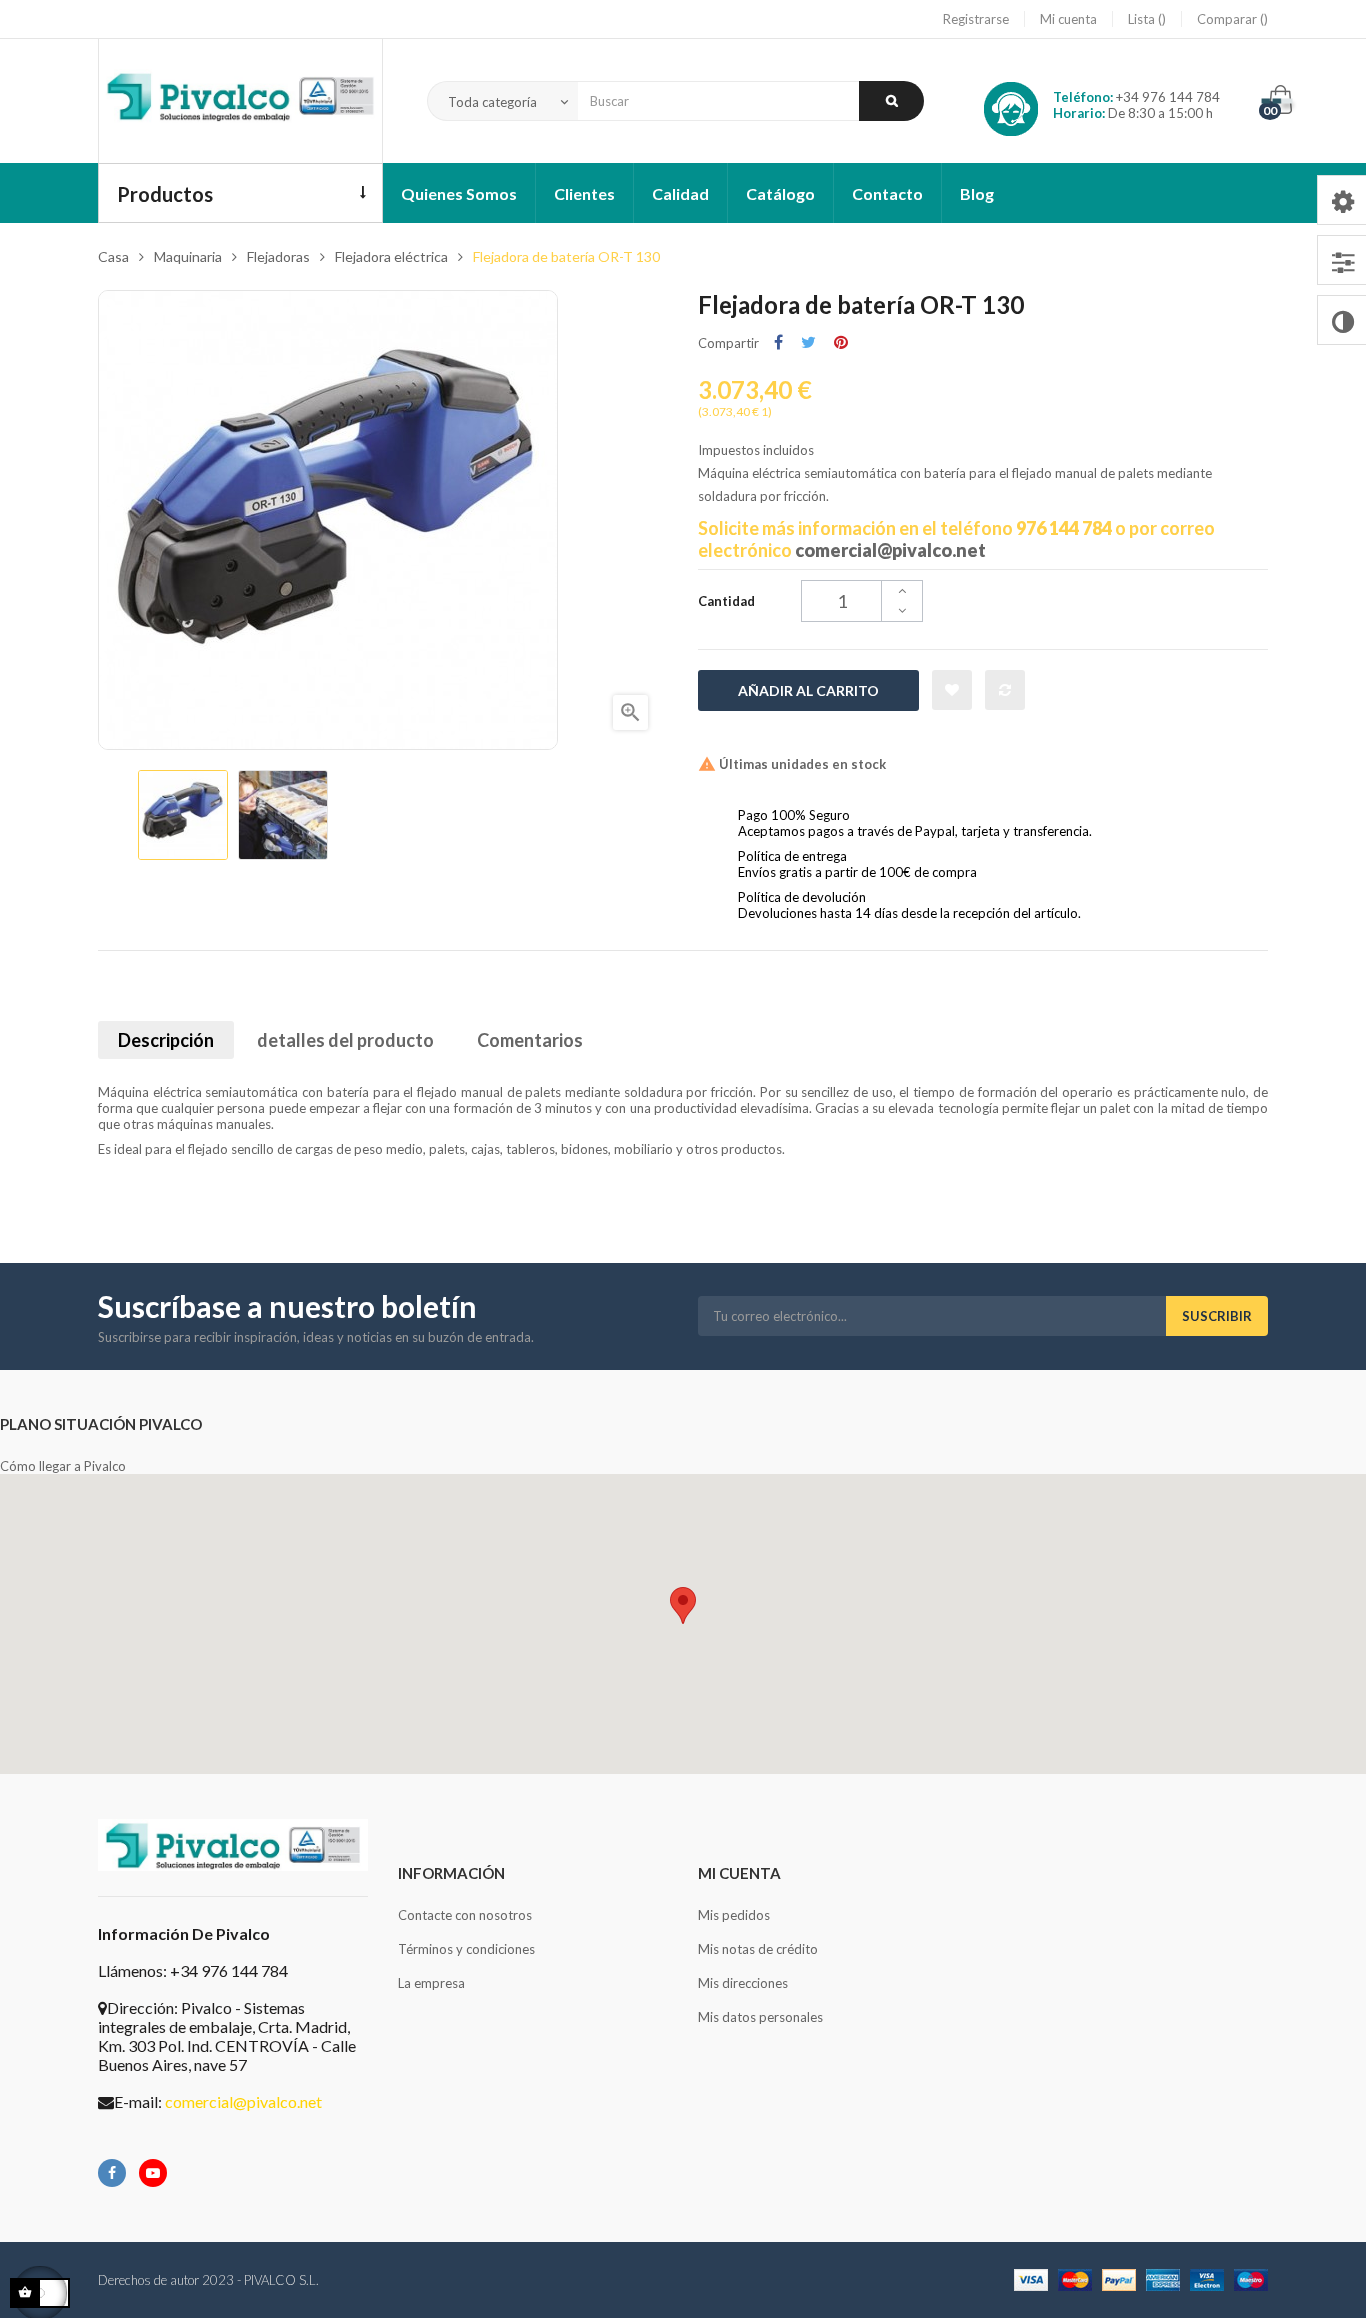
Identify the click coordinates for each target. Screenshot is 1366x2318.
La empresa (431, 1983)
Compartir (778, 342)
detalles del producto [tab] (345, 1040)
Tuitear (808, 342)
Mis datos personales (760, 2017)
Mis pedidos (734, 1915)
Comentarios (530, 1040)
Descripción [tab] (166, 1040)
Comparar (1228, 19)
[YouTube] (153, 2173)
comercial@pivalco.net (890, 550)
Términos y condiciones (466, 1949)
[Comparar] (1005, 690)
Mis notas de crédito (758, 1949)
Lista (1143, 19)
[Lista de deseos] (952, 690)
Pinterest (841, 342)
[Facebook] (112, 2173)
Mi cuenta (1068, 19)
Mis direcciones (743, 1983)
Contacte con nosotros (465, 1915)
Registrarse (976, 19)
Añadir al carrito (808, 690)
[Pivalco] (240, 101)
